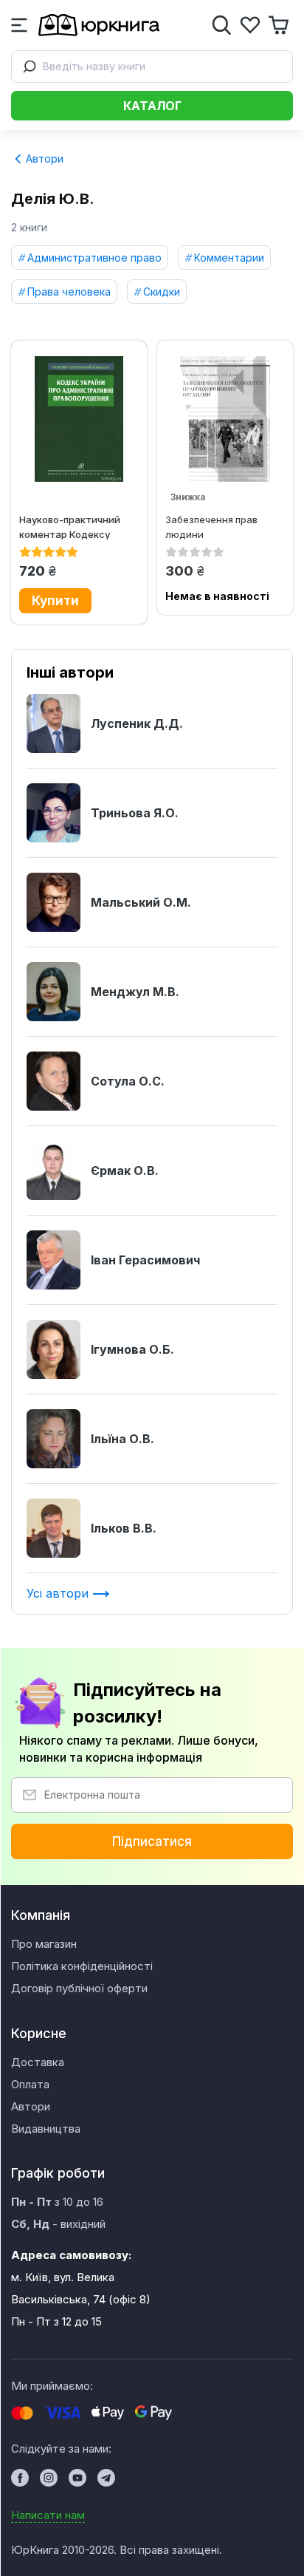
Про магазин (44, 1944)
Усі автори (59, 1593)
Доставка (38, 2062)
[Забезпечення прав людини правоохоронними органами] (225, 419)
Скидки (162, 292)
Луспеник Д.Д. (137, 723)
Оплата (30, 2084)
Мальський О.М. (141, 902)
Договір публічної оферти (79, 1988)
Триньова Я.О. (135, 813)
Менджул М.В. (135, 992)
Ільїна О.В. (122, 1439)
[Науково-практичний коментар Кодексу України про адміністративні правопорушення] (79, 419)
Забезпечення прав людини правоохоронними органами (211, 527)
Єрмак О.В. (125, 1171)
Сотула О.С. (128, 1081)
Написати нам (48, 2515)
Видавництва (46, 2129)
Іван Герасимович (145, 1260)
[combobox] (152, 67)
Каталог (152, 106)
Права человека (69, 292)
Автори (43, 159)
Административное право (94, 258)
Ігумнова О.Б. (132, 1349)
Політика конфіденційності (82, 1966)
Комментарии (229, 258)
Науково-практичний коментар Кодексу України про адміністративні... (70, 527)
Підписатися (152, 1841)
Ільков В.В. (124, 1528)
